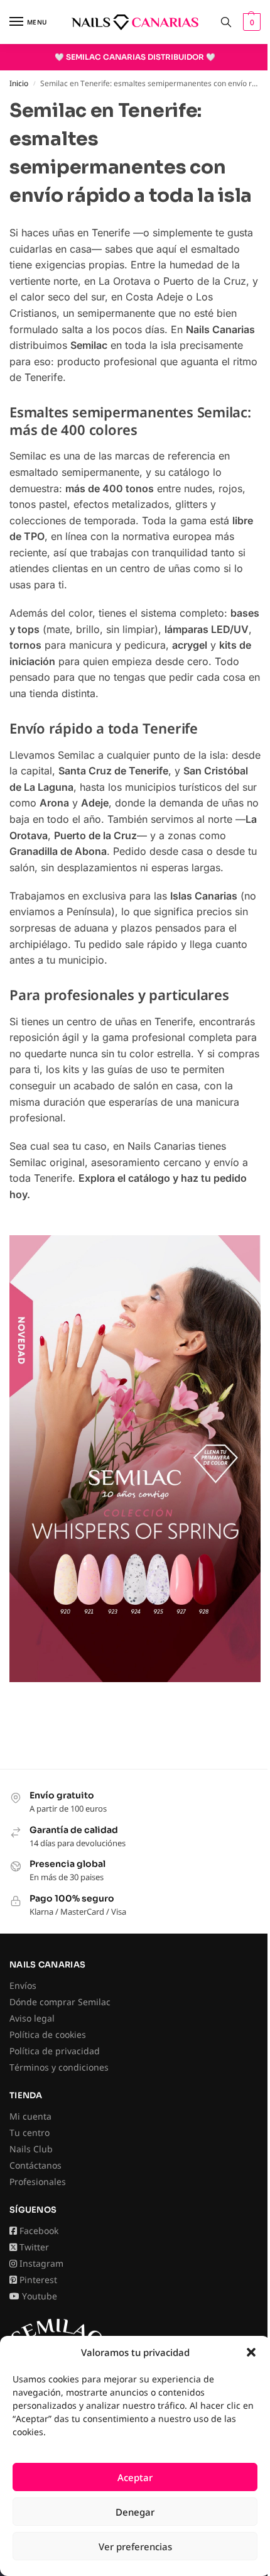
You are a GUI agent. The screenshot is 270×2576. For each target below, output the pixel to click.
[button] (251, 2352)
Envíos (23, 1985)
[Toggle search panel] (226, 22)
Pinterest (38, 2280)
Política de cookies (48, 2034)
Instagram (41, 2263)
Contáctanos (35, 2165)
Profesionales (38, 2182)
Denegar (135, 2512)
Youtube (40, 2296)
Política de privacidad (55, 2051)
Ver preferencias (135, 2546)
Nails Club (31, 2149)
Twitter (34, 2247)
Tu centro (30, 2133)
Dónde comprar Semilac (60, 2002)
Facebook (39, 2231)
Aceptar (135, 2477)
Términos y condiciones (59, 2067)
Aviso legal (32, 2018)
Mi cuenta (30, 2116)
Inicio (19, 83)
